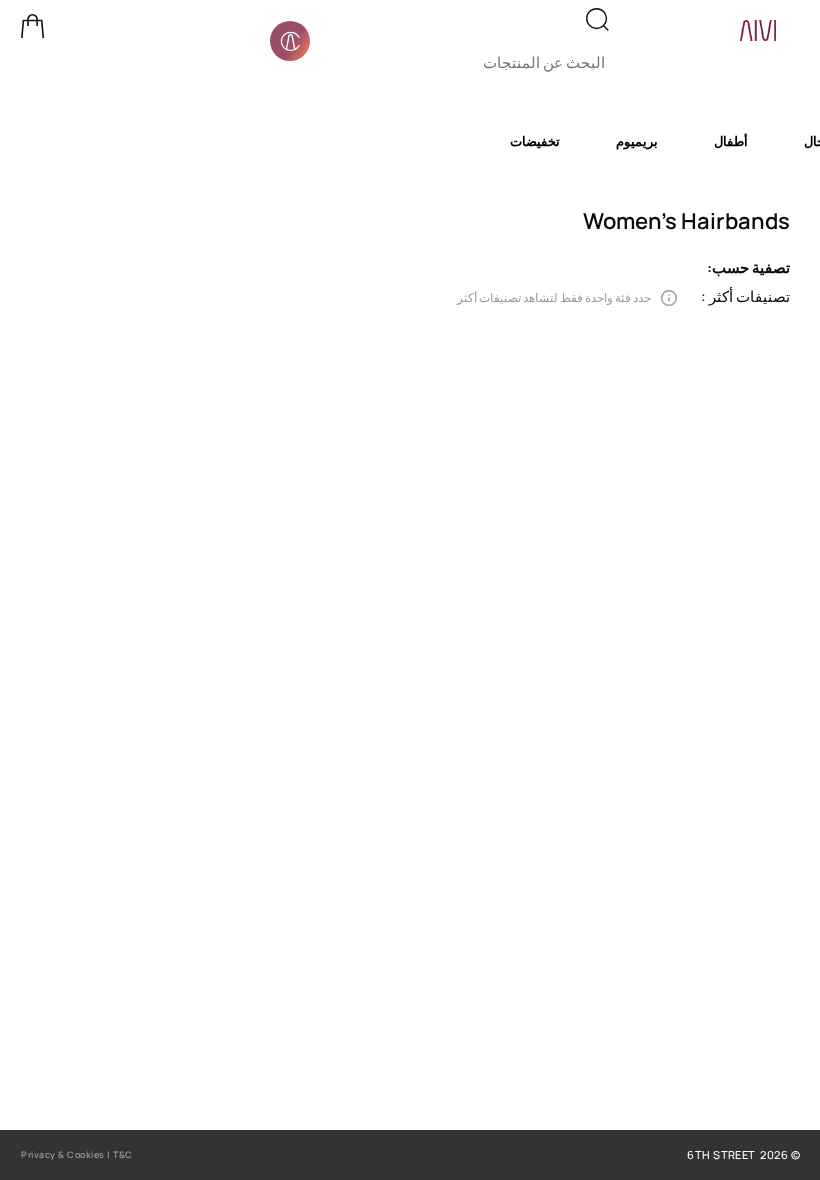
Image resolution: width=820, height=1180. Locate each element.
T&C (123, 1154)
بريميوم (637, 141)
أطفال (731, 141)
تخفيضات (535, 141)
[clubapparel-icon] (290, 41)
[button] (33, 26)
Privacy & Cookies (63, 1154)
